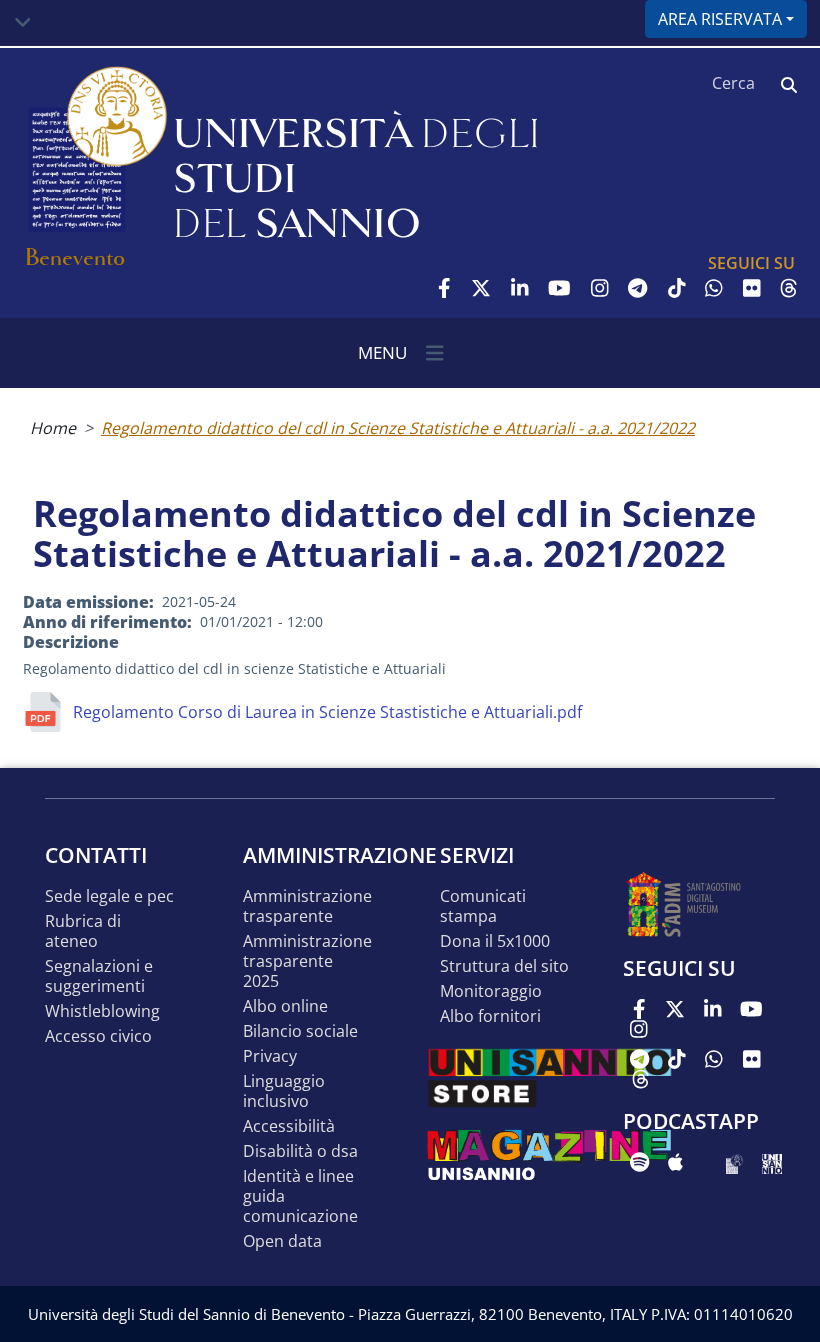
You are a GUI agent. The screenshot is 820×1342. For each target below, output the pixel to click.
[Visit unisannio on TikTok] (677, 288)
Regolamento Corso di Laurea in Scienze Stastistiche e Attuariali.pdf (327, 712)
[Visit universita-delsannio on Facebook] (444, 288)
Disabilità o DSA (300, 1151)
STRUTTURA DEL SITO (504, 966)
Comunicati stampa (483, 906)
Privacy (270, 1056)
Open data (282, 1241)
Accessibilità (289, 1126)
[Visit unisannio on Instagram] (600, 288)
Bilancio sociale (300, 1031)
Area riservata (720, 19)
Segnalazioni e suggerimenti (99, 976)
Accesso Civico (98, 1036)
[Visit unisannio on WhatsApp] (714, 288)
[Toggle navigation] (23, 23)
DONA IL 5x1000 (495, 941)
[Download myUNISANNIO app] (734, 1162)
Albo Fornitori (490, 1016)
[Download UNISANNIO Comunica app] (772, 1162)
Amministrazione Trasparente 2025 (307, 961)
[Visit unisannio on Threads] (789, 288)
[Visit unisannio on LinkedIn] (520, 288)
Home (53, 428)
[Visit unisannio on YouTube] (559, 288)
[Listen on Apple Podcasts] (675, 1162)
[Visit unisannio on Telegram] (637, 288)
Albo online (285, 1006)
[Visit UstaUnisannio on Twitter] (481, 288)
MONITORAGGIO (491, 991)
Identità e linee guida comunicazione (300, 1196)
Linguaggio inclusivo (284, 1091)
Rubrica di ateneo (83, 931)
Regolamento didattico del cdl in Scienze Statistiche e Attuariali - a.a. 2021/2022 (398, 428)
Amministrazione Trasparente (307, 906)
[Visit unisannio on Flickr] (752, 288)
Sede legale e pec (109, 896)
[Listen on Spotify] (639, 1162)
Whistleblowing (102, 1011)
